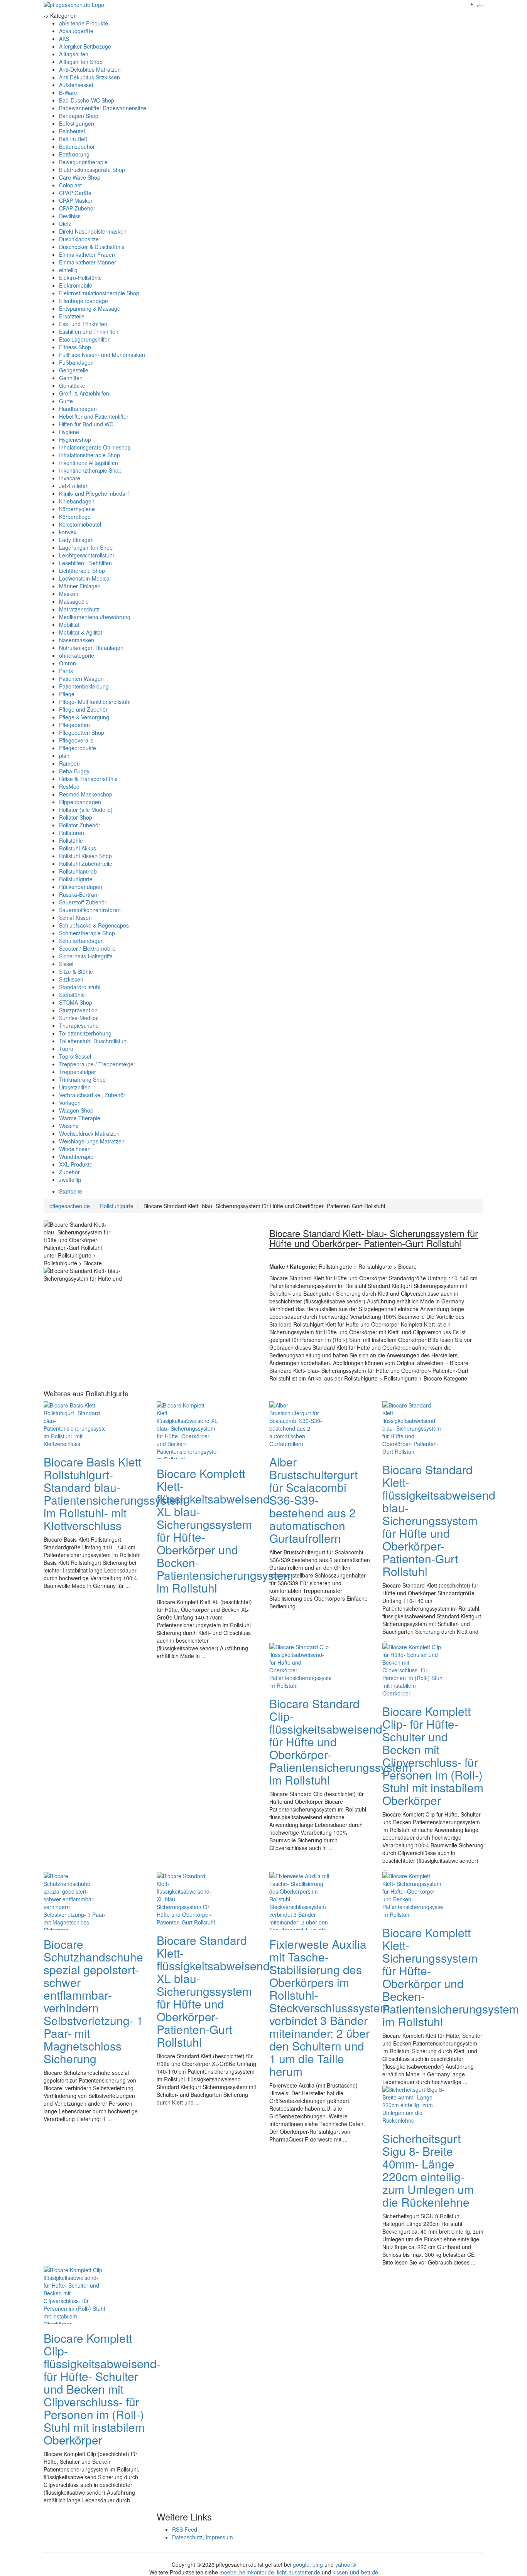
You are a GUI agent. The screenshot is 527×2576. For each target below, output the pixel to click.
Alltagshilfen (74, 54)
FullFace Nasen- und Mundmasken (102, 355)
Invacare (70, 478)
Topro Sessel (75, 1056)
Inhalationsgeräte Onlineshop (95, 447)
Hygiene (69, 432)
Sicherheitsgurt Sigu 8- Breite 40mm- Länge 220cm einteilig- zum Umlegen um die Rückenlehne (428, 2170)
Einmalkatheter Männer (88, 262)
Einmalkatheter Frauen (87, 254)
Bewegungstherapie (83, 162)
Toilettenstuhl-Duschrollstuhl (93, 1041)
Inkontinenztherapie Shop (90, 470)
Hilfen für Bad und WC (86, 424)
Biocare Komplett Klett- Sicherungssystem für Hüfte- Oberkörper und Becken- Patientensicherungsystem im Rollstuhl (451, 1977)
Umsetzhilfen (75, 1087)
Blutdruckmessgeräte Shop (92, 170)
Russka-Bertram (79, 894)
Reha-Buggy (74, 771)
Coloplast (70, 185)
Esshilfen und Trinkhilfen (89, 332)
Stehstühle (72, 995)
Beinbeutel (72, 131)
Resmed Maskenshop (86, 794)
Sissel (66, 964)
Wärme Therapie (80, 1118)
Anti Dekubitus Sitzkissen (90, 77)
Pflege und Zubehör (83, 709)
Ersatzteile (72, 316)
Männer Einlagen (80, 586)
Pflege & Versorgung (84, 717)
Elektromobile (76, 285)
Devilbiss (70, 216)
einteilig (68, 270)
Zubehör (69, 1172)
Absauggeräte (76, 31)
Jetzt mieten (74, 486)
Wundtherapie (76, 1157)
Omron (68, 663)
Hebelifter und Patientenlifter (94, 416)
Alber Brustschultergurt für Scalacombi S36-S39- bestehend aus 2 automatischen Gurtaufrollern (313, 1500)
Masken (69, 594)
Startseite (71, 1191)
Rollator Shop (76, 817)
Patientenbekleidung (84, 686)
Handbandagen (78, 409)
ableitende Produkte (84, 23)
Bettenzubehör (77, 146)
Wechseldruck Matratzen (89, 1133)
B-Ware (68, 93)
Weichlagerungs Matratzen (92, 1141)
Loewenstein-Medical (85, 578)
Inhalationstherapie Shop (90, 455)
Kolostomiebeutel (80, 524)
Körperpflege (75, 517)
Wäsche (69, 1126)
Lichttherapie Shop (82, 571)
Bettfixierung (74, 154)
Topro (66, 1049)
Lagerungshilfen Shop (86, 547)
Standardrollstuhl (80, 987)
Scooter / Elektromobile (87, 948)
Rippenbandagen (80, 802)
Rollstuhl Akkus (78, 848)
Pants (66, 671)
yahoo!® (345, 2564)
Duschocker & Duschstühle (92, 247)
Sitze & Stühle (76, 971)
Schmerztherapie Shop (87, 933)
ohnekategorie (77, 655)
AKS (64, 39)
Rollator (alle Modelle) (86, 810)
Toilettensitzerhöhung (85, 1033)
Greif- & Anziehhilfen (84, 393)
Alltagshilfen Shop (81, 62)
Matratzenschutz (79, 609)
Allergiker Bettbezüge (85, 46)
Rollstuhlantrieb (78, 871)
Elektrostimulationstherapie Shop (99, 293)
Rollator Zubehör (80, 825)
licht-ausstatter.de (299, 2572)
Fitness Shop (75, 347)
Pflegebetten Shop (82, 732)
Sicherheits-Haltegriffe (86, 956)
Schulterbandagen (81, 941)
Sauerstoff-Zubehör (83, 902)
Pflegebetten (74, 725)
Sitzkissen (71, 979)
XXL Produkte (76, 1164)
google (301, 2564)
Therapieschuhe (79, 1025)
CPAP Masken (76, 200)
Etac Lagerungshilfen (85, 339)
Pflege (67, 694)
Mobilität (69, 625)
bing (318, 2564)
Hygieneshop (75, 439)
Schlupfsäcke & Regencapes (94, 925)
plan (64, 756)
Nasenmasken (77, 640)
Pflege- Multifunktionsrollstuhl (95, 702)
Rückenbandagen (81, 887)
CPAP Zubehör (77, 208)
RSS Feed (185, 2529)
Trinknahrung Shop (82, 1079)
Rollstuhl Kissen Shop (85, 856)
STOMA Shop (76, 1002)
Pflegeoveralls (76, 740)
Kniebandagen (77, 501)
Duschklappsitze (79, 239)
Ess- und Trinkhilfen (83, 324)
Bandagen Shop (79, 116)
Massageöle (74, 601)
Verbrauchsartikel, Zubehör (92, 1095)
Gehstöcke (72, 386)
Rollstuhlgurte (76, 879)
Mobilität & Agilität (81, 632)
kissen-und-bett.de (355, 2572)
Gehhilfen (71, 378)
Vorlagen (70, 1103)
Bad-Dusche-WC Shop (87, 100)
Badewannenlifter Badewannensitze (103, 108)
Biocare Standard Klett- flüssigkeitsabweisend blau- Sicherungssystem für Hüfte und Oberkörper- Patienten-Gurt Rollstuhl (439, 1520)
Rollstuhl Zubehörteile (86, 864)
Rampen (69, 763)
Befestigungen (77, 123)
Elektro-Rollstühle (80, 278)
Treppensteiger (78, 1072)
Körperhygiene (77, 509)
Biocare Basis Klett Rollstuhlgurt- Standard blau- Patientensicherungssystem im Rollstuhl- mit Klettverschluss (115, 1493)
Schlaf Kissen (75, 918)
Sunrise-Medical (79, 1018)
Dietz (65, 224)
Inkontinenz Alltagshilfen (89, 463)
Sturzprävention (78, 1010)
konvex (68, 532)
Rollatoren (72, 833)
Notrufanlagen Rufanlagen (91, 648)
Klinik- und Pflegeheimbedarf (94, 493)
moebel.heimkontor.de (247, 2572)
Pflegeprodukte (78, 748)
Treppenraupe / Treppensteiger (97, 1064)
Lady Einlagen (76, 540)
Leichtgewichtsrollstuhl (86, 555)
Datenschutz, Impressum (203, 2537)
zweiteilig (70, 1180)
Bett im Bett (73, 139)
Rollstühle (71, 840)
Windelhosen (75, 1149)
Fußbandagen (76, 362)
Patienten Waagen (81, 679)
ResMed (69, 786)
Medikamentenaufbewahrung (95, 617)
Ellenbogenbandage (84, 301)
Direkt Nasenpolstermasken (93, 231)
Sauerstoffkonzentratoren (90, 910)
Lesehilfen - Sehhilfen (85, 563)
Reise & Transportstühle (88, 779)
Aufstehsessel (76, 85)
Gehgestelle (74, 370)
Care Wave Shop (80, 177)
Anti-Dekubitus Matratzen (90, 69)
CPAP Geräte (75, 193)
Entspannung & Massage (90, 308)
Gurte (66, 401)
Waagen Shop (76, 1110)
